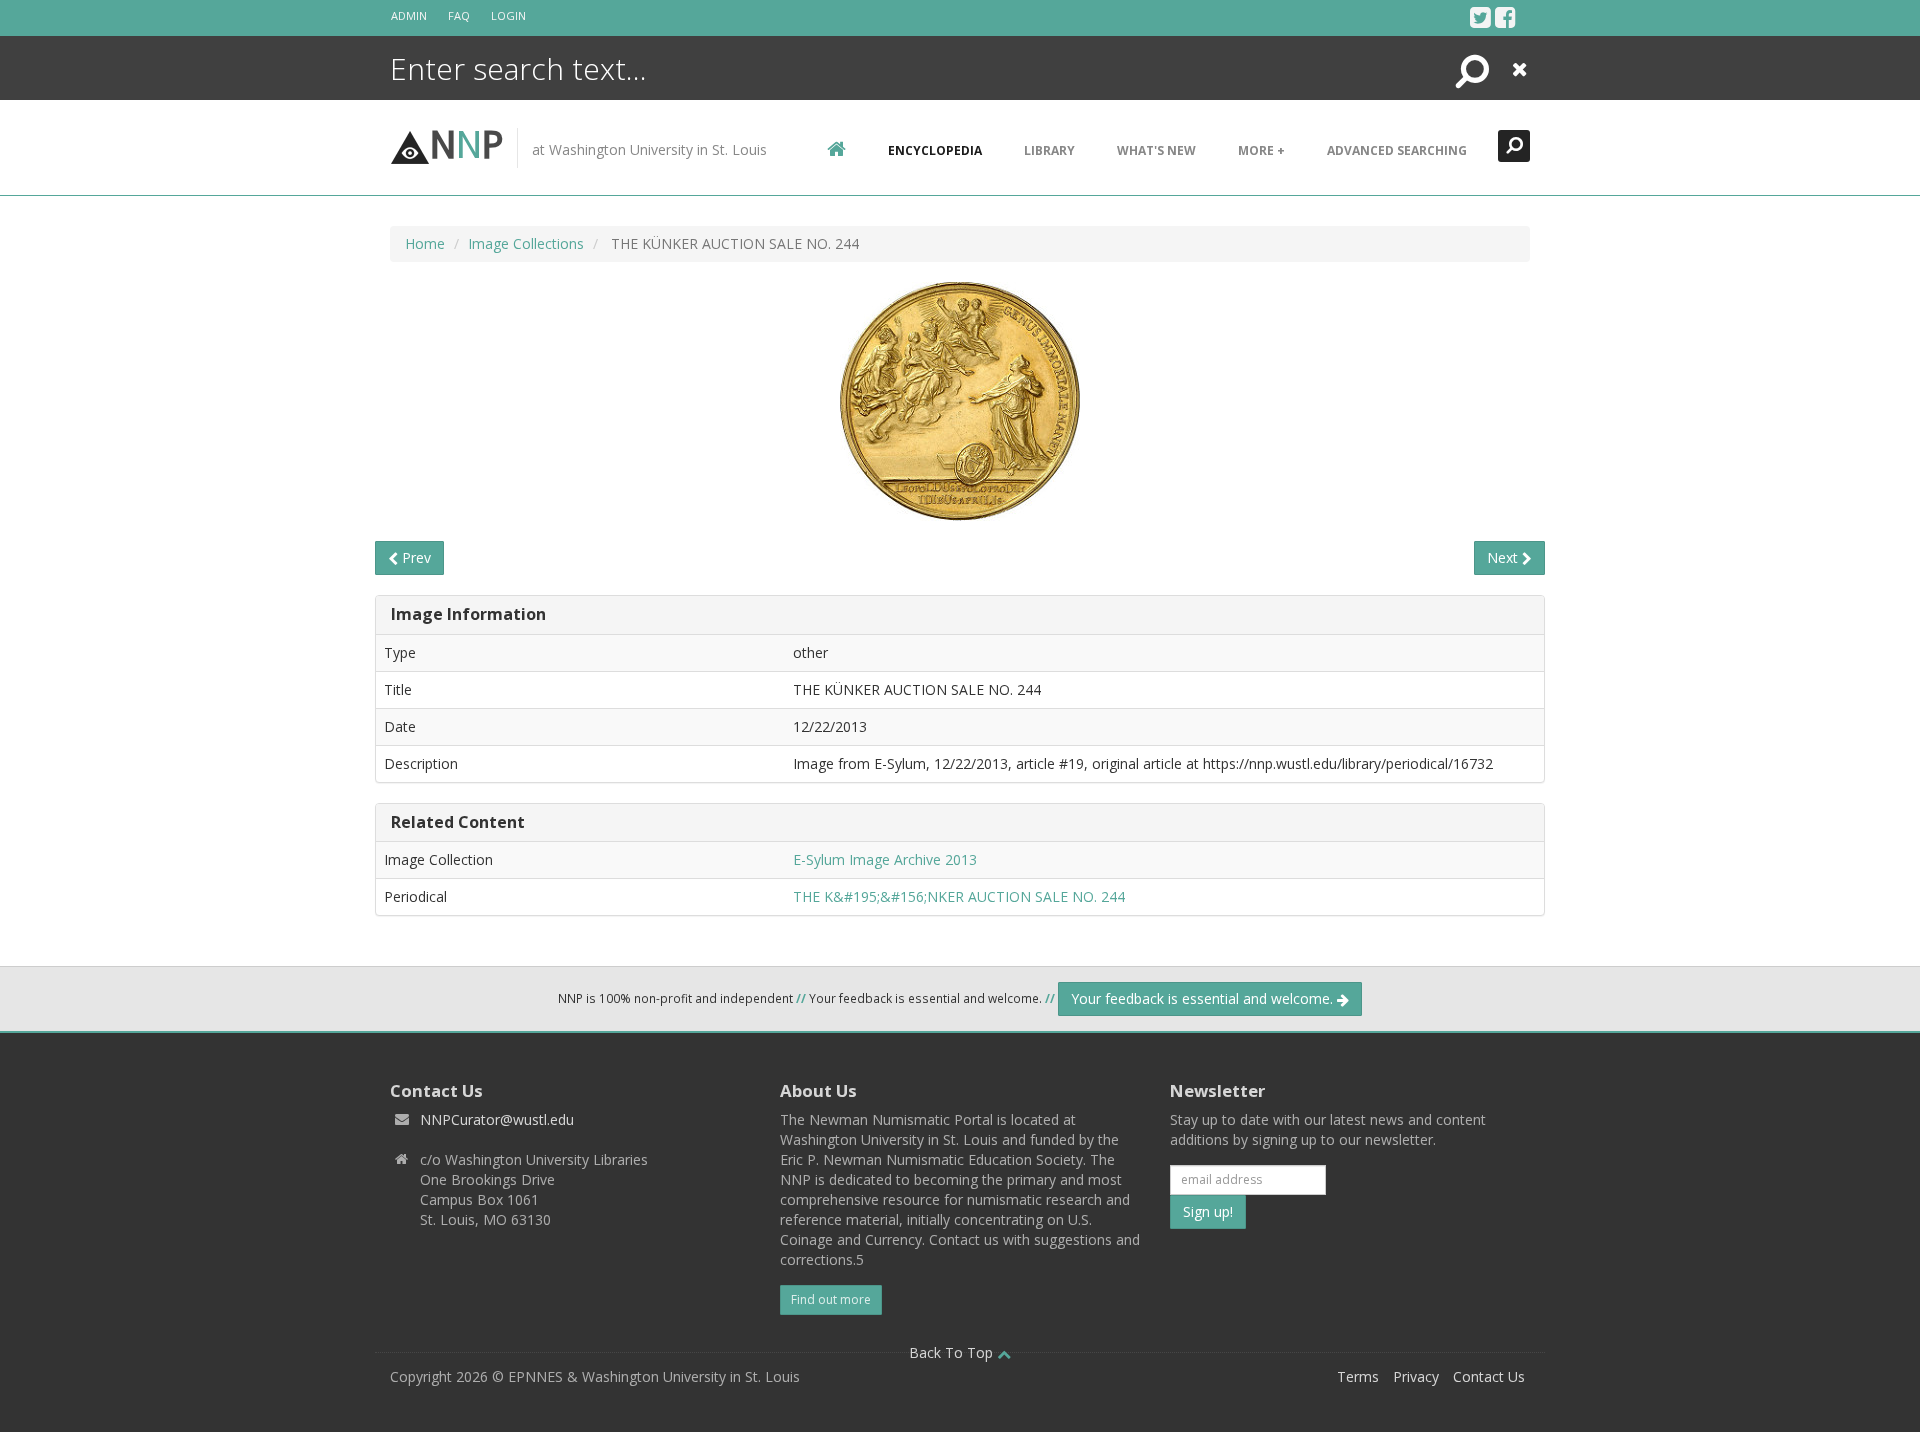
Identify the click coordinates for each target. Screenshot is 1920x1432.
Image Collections (526, 243)
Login (508, 15)
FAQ (459, 15)
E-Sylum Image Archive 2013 (885, 859)
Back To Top (953, 1352)
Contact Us (1489, 1376)
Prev (414, 557)
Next (1504, 557)
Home (425, 243)
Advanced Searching (1397, 150)
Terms (1358, 1376)
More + (1261, 150)
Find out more (831, 1299)
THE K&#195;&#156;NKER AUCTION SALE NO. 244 (959, 896)
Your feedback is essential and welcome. (1204, 998)
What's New (1156, 150)
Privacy (1416, 1376)
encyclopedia (935, 150)
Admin (409, 15)
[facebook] (1505, 17)
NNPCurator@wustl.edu (497, 1119)
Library (1049, 150)
